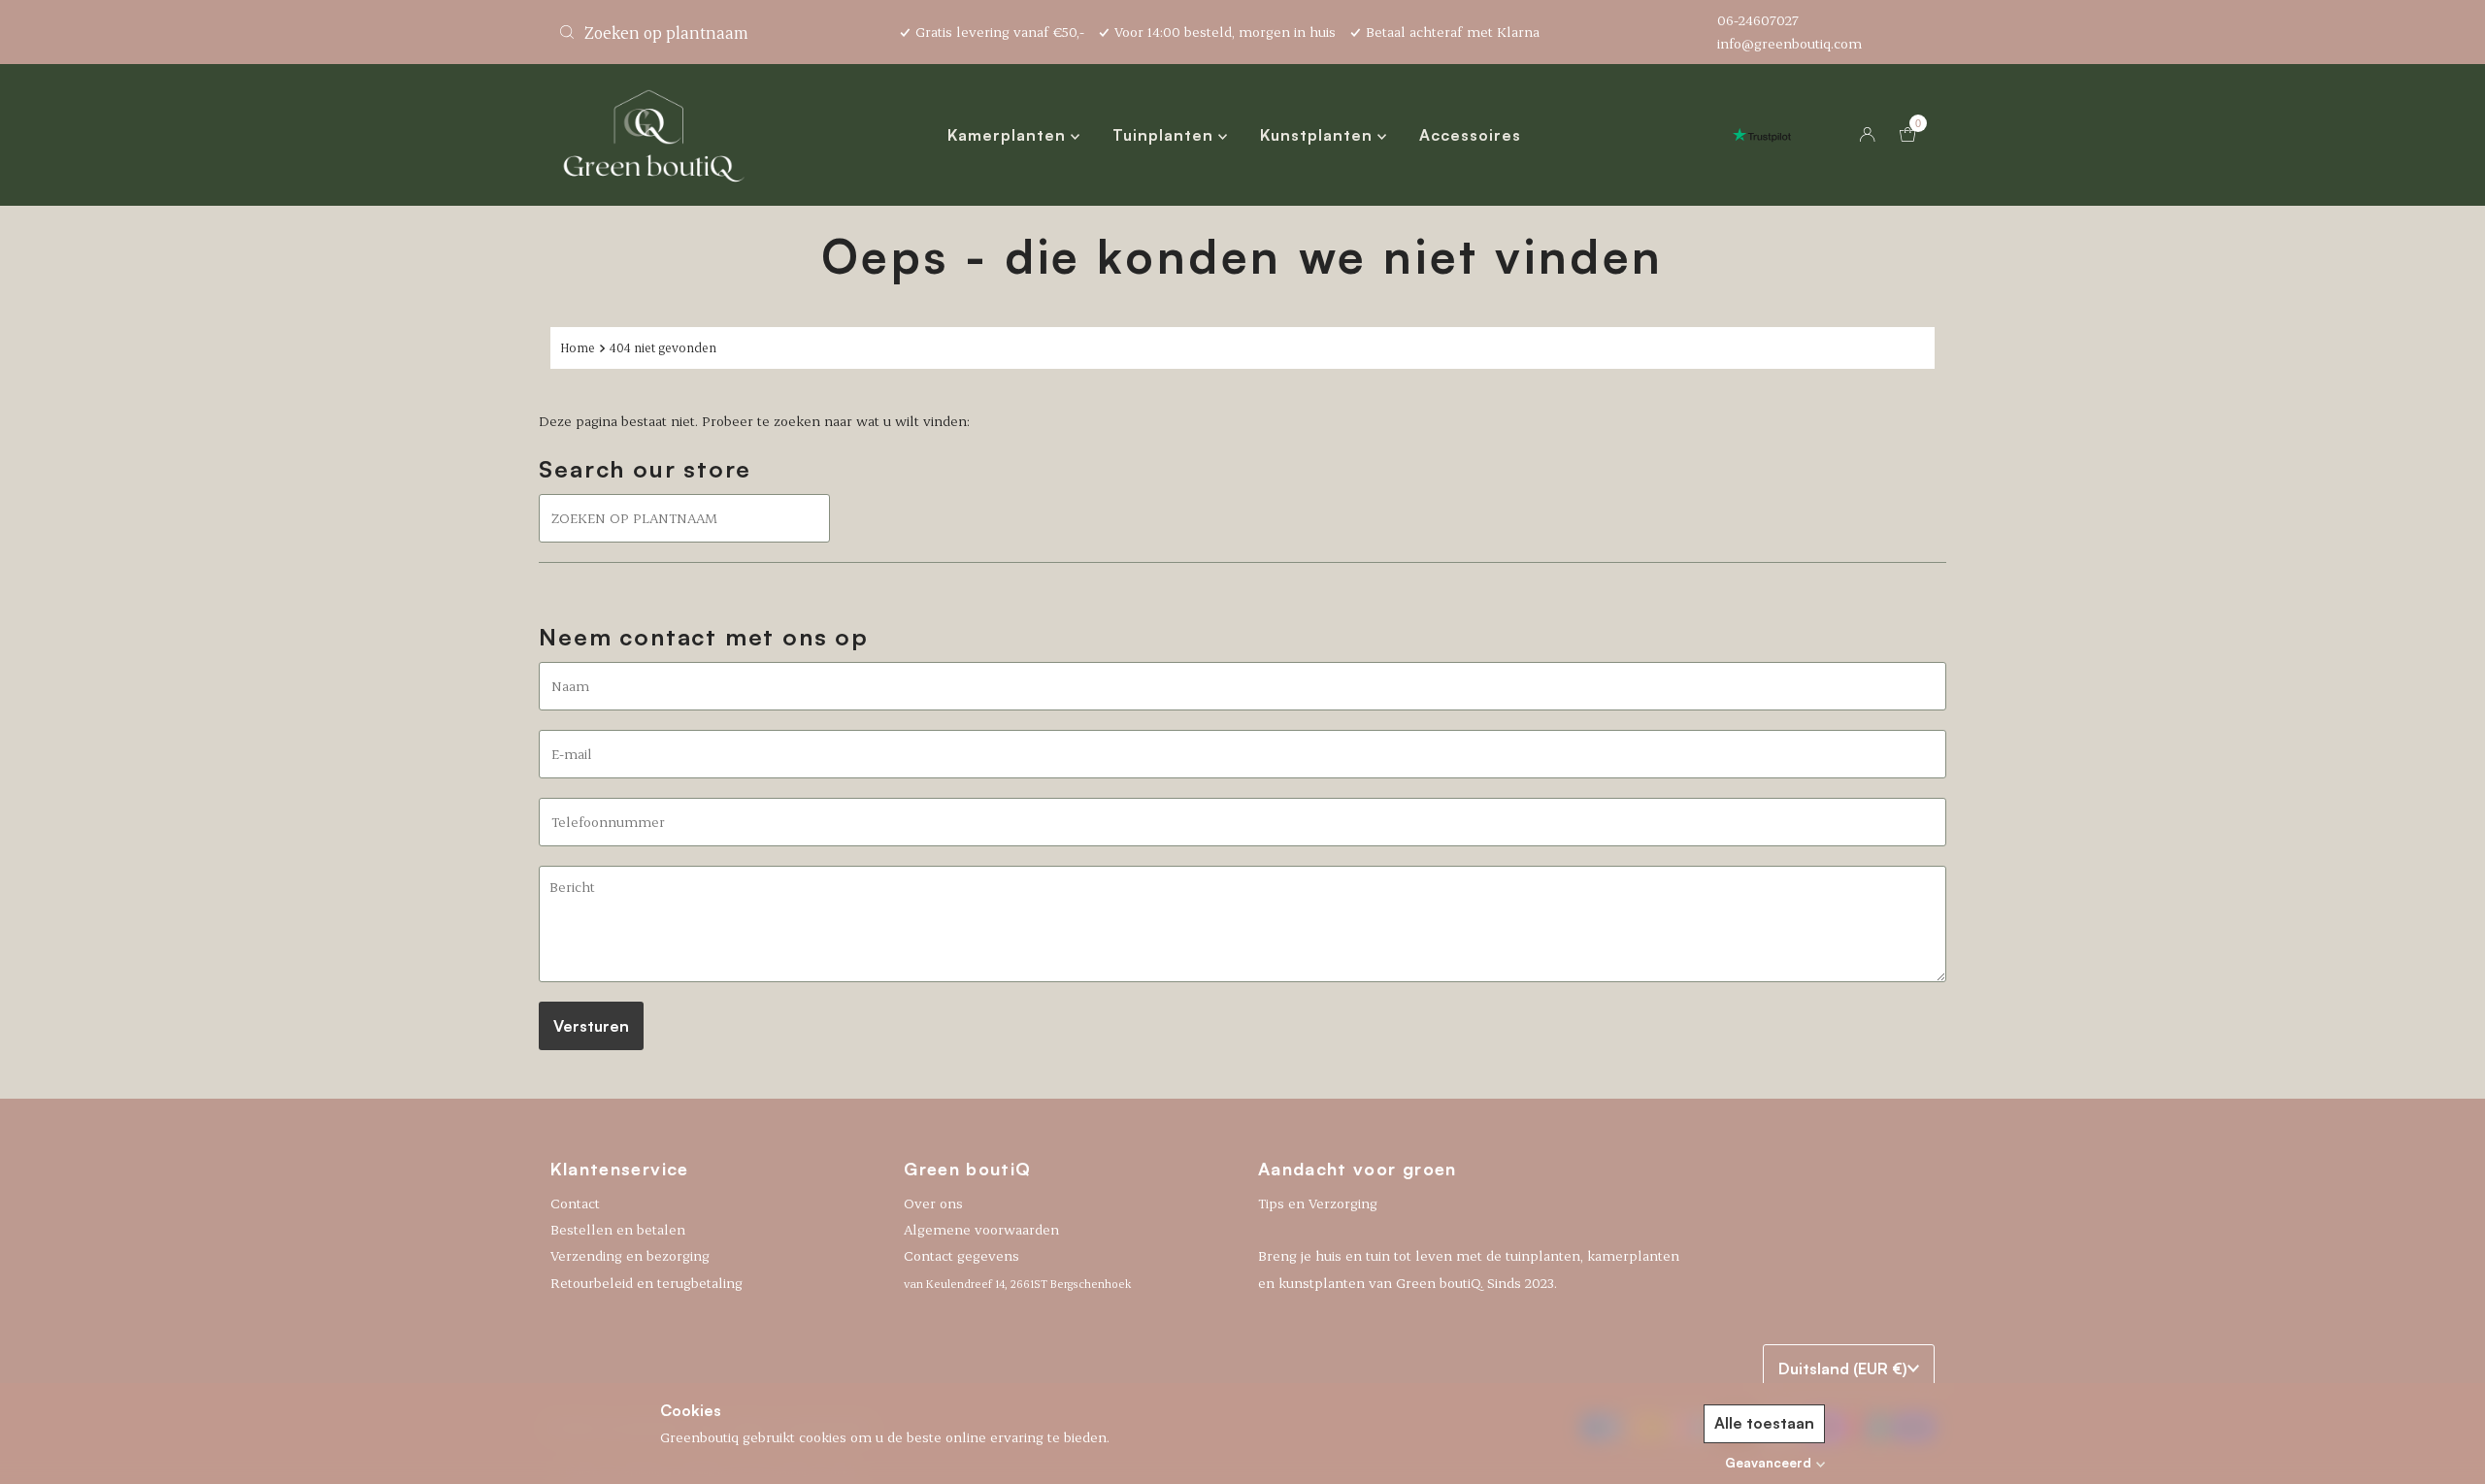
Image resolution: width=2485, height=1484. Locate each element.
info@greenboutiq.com (1789, 43)
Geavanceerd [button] (1768, 1463)
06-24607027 (1758, 20)
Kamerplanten (1009, 135)
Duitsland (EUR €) (1843, 1369)
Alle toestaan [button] (1764, 1423)
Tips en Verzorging (1318, 1203)
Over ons (933, 1203)
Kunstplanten (1319, 135)
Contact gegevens (1017, 1268)
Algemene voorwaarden (981, 1229)
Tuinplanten (1165, 135)
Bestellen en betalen (618, 1229)
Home (578, 347)
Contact (575, 1203)
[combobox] (718, 32)
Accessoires (1470, 135)
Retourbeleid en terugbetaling (646, 1283)
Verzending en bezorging (630, 1255)
